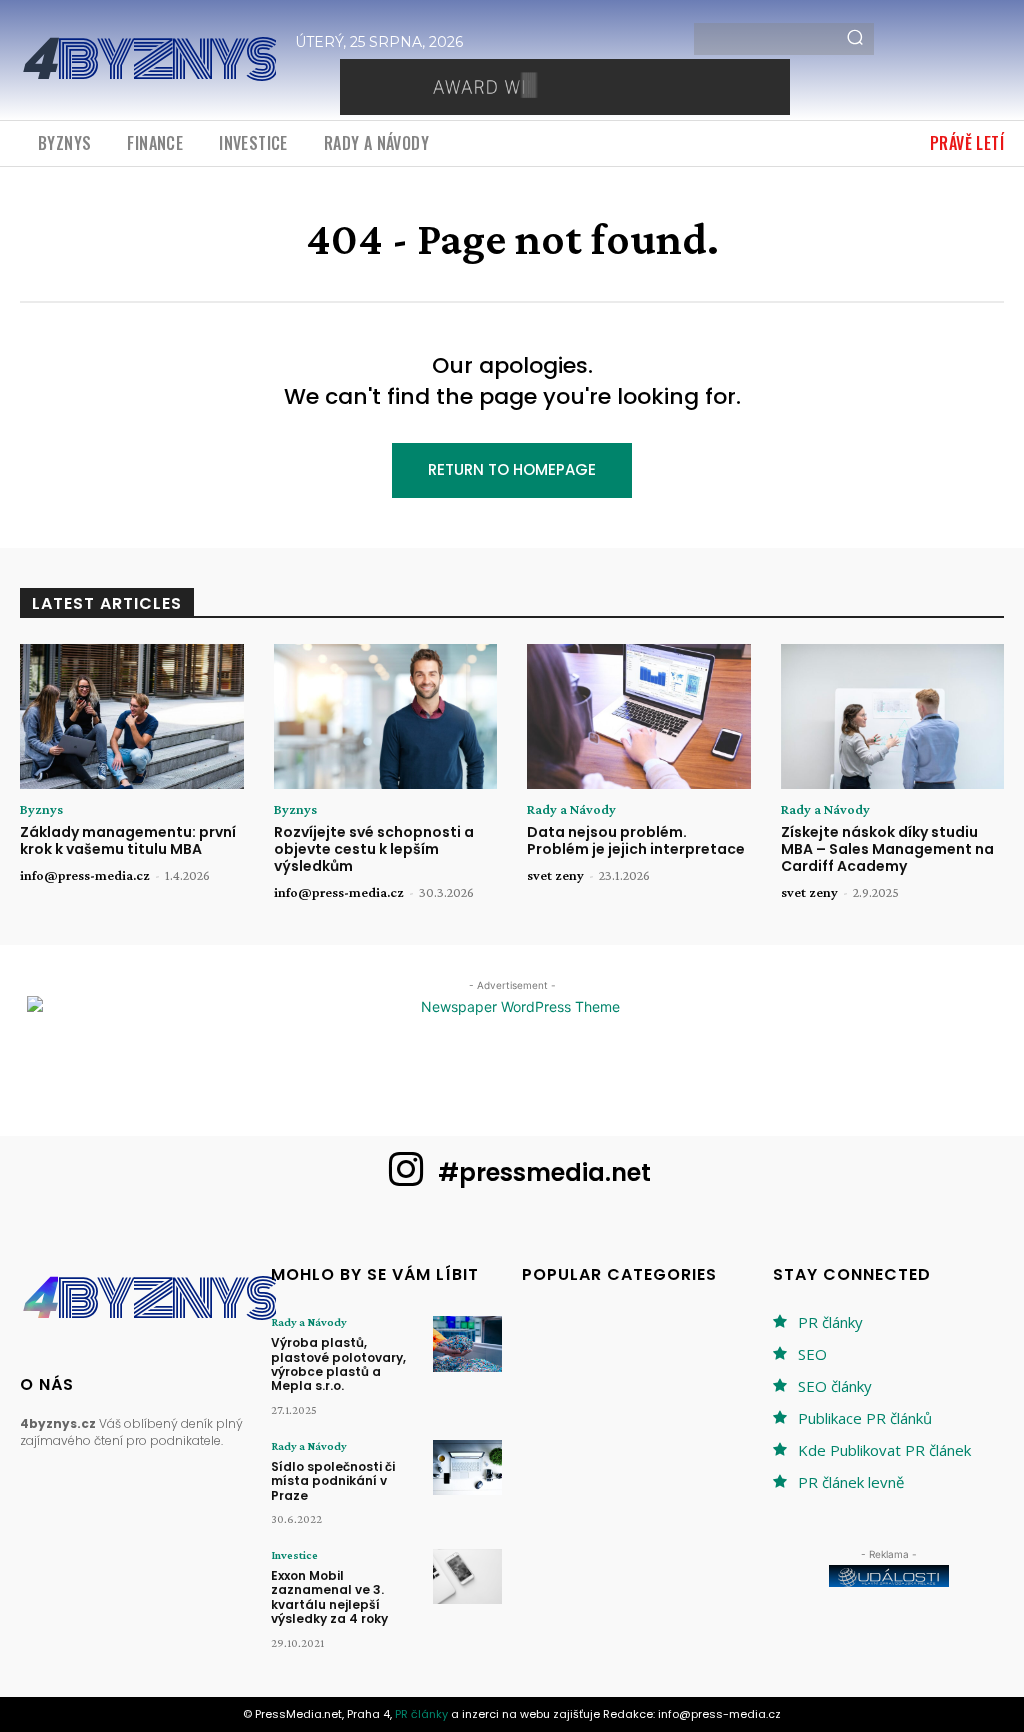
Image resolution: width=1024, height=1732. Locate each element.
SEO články (835, 1386)
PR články (830, 1322)
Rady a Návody (571, 809)
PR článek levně (851, 1482)
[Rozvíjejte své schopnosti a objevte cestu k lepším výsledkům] (386, 716)
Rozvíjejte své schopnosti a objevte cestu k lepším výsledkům (374, 849)
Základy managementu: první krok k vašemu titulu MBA (128, 840)
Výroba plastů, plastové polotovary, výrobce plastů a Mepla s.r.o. (338, 1364)
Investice (294, 1555)
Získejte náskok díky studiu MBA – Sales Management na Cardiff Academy (887, 849)
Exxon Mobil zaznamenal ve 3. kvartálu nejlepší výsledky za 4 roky (329, 1597)
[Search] (855, 39)
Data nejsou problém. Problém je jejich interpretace (636, 840)
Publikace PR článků (865, 1418)
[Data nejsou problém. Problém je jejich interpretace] (639, 716)
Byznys (41, 809)
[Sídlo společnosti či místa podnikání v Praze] (467, 1467)
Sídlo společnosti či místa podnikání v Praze (333, 1481)
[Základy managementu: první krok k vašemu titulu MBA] (132, 716)
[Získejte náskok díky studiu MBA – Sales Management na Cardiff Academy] (893, 716)
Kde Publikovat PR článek (884, 1450)
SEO (812, 1354)
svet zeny (555, 875)
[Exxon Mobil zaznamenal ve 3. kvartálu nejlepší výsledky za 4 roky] (467, 1576)
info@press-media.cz (85, 875)
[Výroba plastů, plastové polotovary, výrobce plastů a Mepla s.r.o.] (467, 1343)
